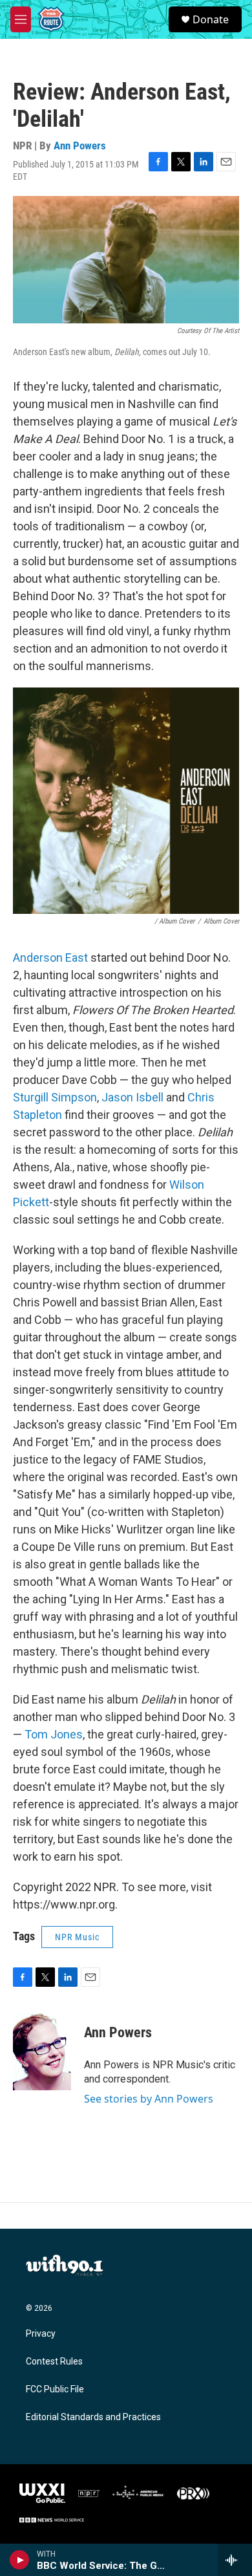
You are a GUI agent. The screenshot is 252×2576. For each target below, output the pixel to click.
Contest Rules (54, 2362)
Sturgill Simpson (55, 1097)
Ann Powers (80, 146)
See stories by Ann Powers (149, 2099)
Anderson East (50, 958)
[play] (20, 2560)
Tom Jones (54, 1734)
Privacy (41, 2334)
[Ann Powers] (42, 2051)
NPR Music (77, 1937)
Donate (211, 19)
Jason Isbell (132, 1097)
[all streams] (235, 2560)
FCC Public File (55, 2389)
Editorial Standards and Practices (93, 2417)
